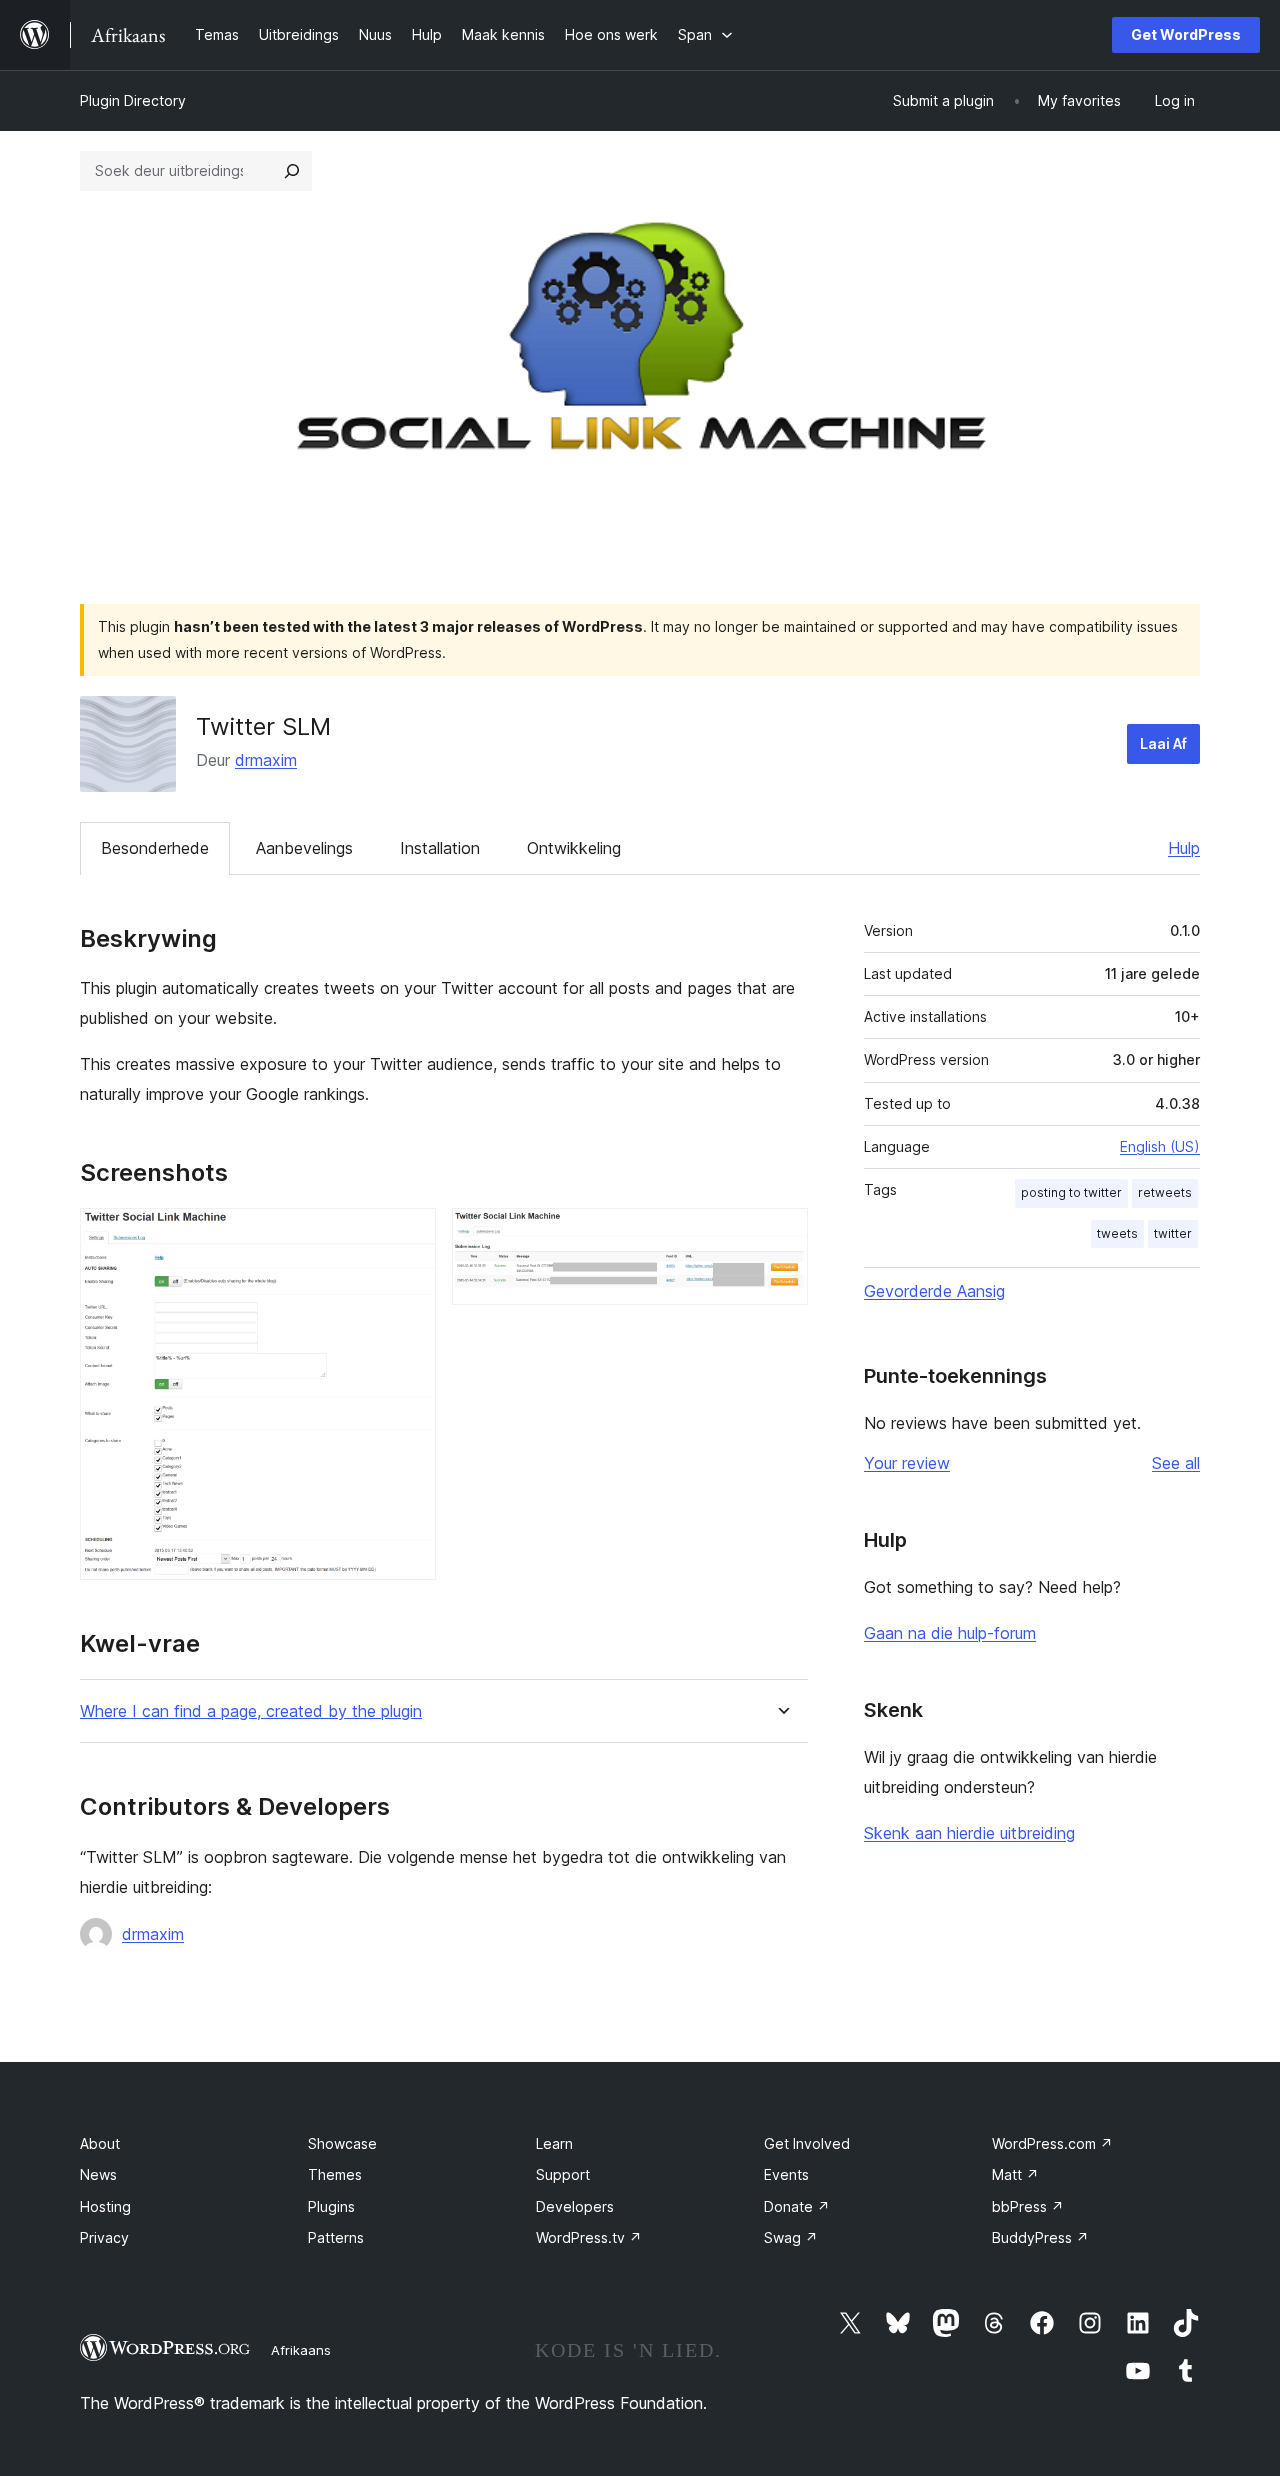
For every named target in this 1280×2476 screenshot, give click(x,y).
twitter (1173, 1233)
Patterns (336, 2237)
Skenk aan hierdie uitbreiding (969, 1833)
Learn (554, 2143)
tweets (1117, 1233)
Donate (797, 2206)
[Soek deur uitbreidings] (292, 171)
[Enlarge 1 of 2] (409, 1235)
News (98, 2174)
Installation (440, 848)
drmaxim (266, 760)
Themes (335, 2174)
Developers (575, 2206)
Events (786, 2174)
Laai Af (1163, 743)
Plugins (331, 2206)
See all (1176, 1463)
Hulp (1184, 848)
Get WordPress (1186, 34)
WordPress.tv (589, 2237)
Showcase (342, 2143)
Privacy (104, 2237)
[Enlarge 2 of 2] (781, 1235)
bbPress (1028, 2206)
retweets (1165, 1192)
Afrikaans (301, 2350)
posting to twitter (1071, 1192)
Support (563, 2174)
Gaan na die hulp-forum (950, 1633)
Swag (791, 2237)
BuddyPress (1040, 2237)
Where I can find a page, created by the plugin (251, 1711)
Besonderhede (155, 848)
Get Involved (807, 2143)
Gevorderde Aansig (934, 1291)
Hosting (105, 2206)
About (100, 2143)
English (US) (1160, 1146)
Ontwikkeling (574, 848)
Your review (907, 1463)
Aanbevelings (304, 848)
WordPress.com (1052, 2143)
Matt (1015, 2174)
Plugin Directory (133, 100)
